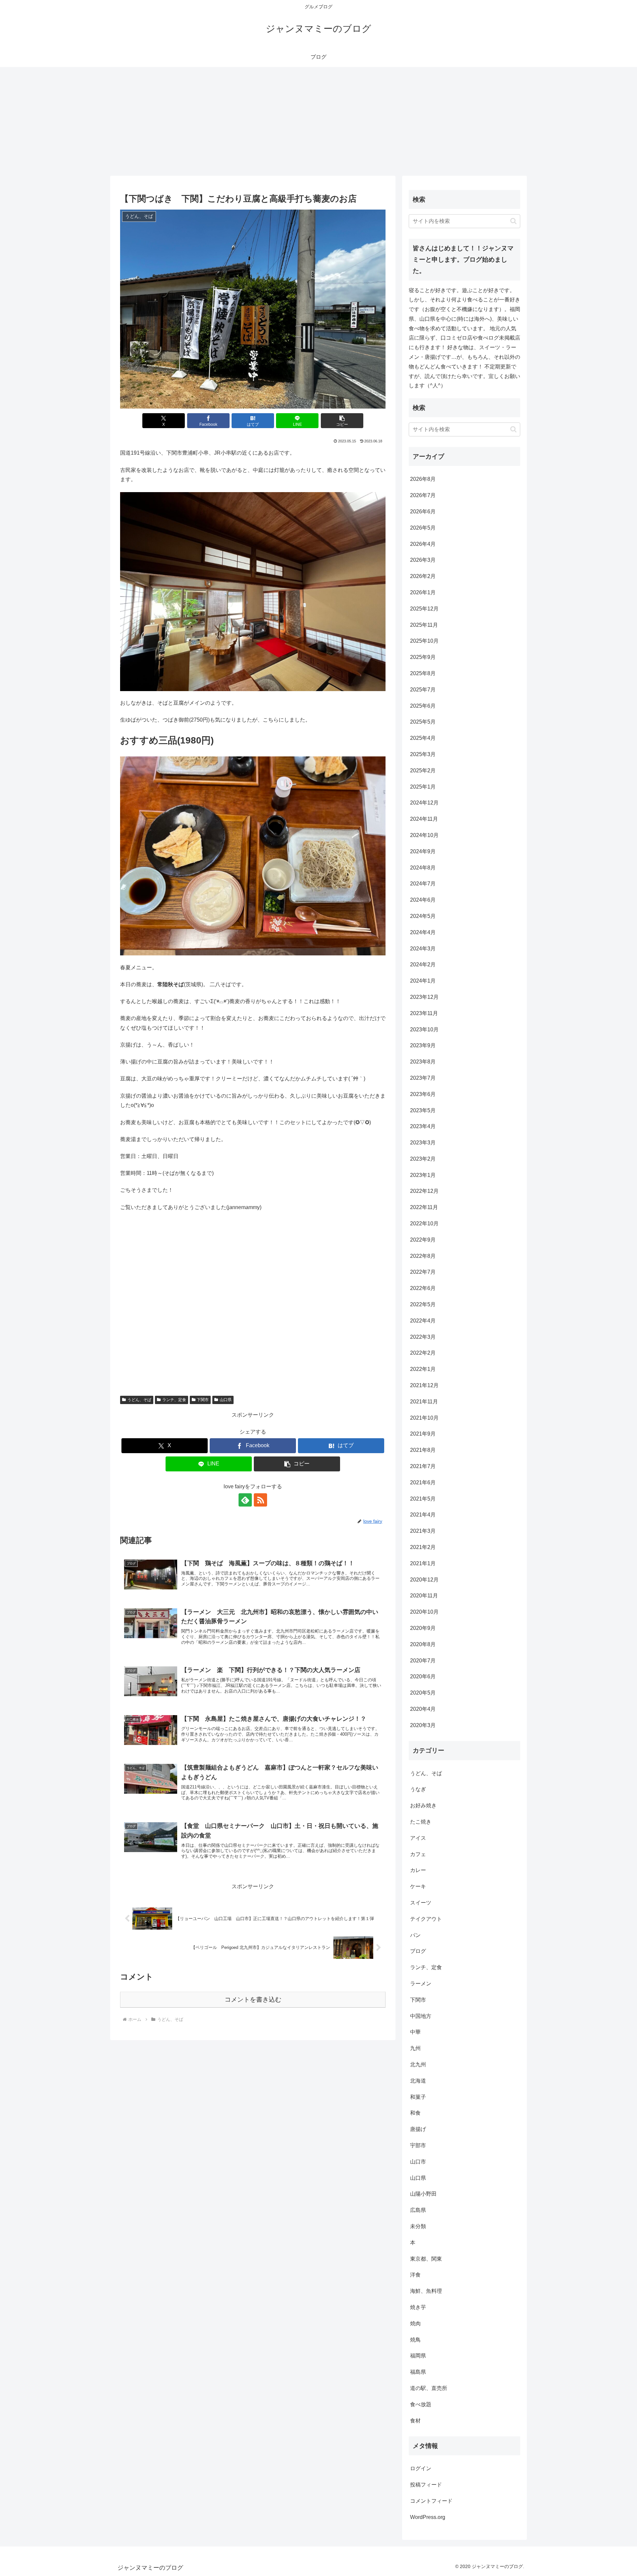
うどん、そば (139, 1400)
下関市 (203, 1400)
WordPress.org (428, 2517)
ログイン (421, 2469)
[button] (342, 421)
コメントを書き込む (253, 1999)
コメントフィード (431, 2501)
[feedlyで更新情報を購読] (245, 1500)
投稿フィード (426, 2485)
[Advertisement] (318, 121)
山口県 (226, 1400)
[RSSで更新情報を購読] (260, 1500)
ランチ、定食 (174, 1400)
